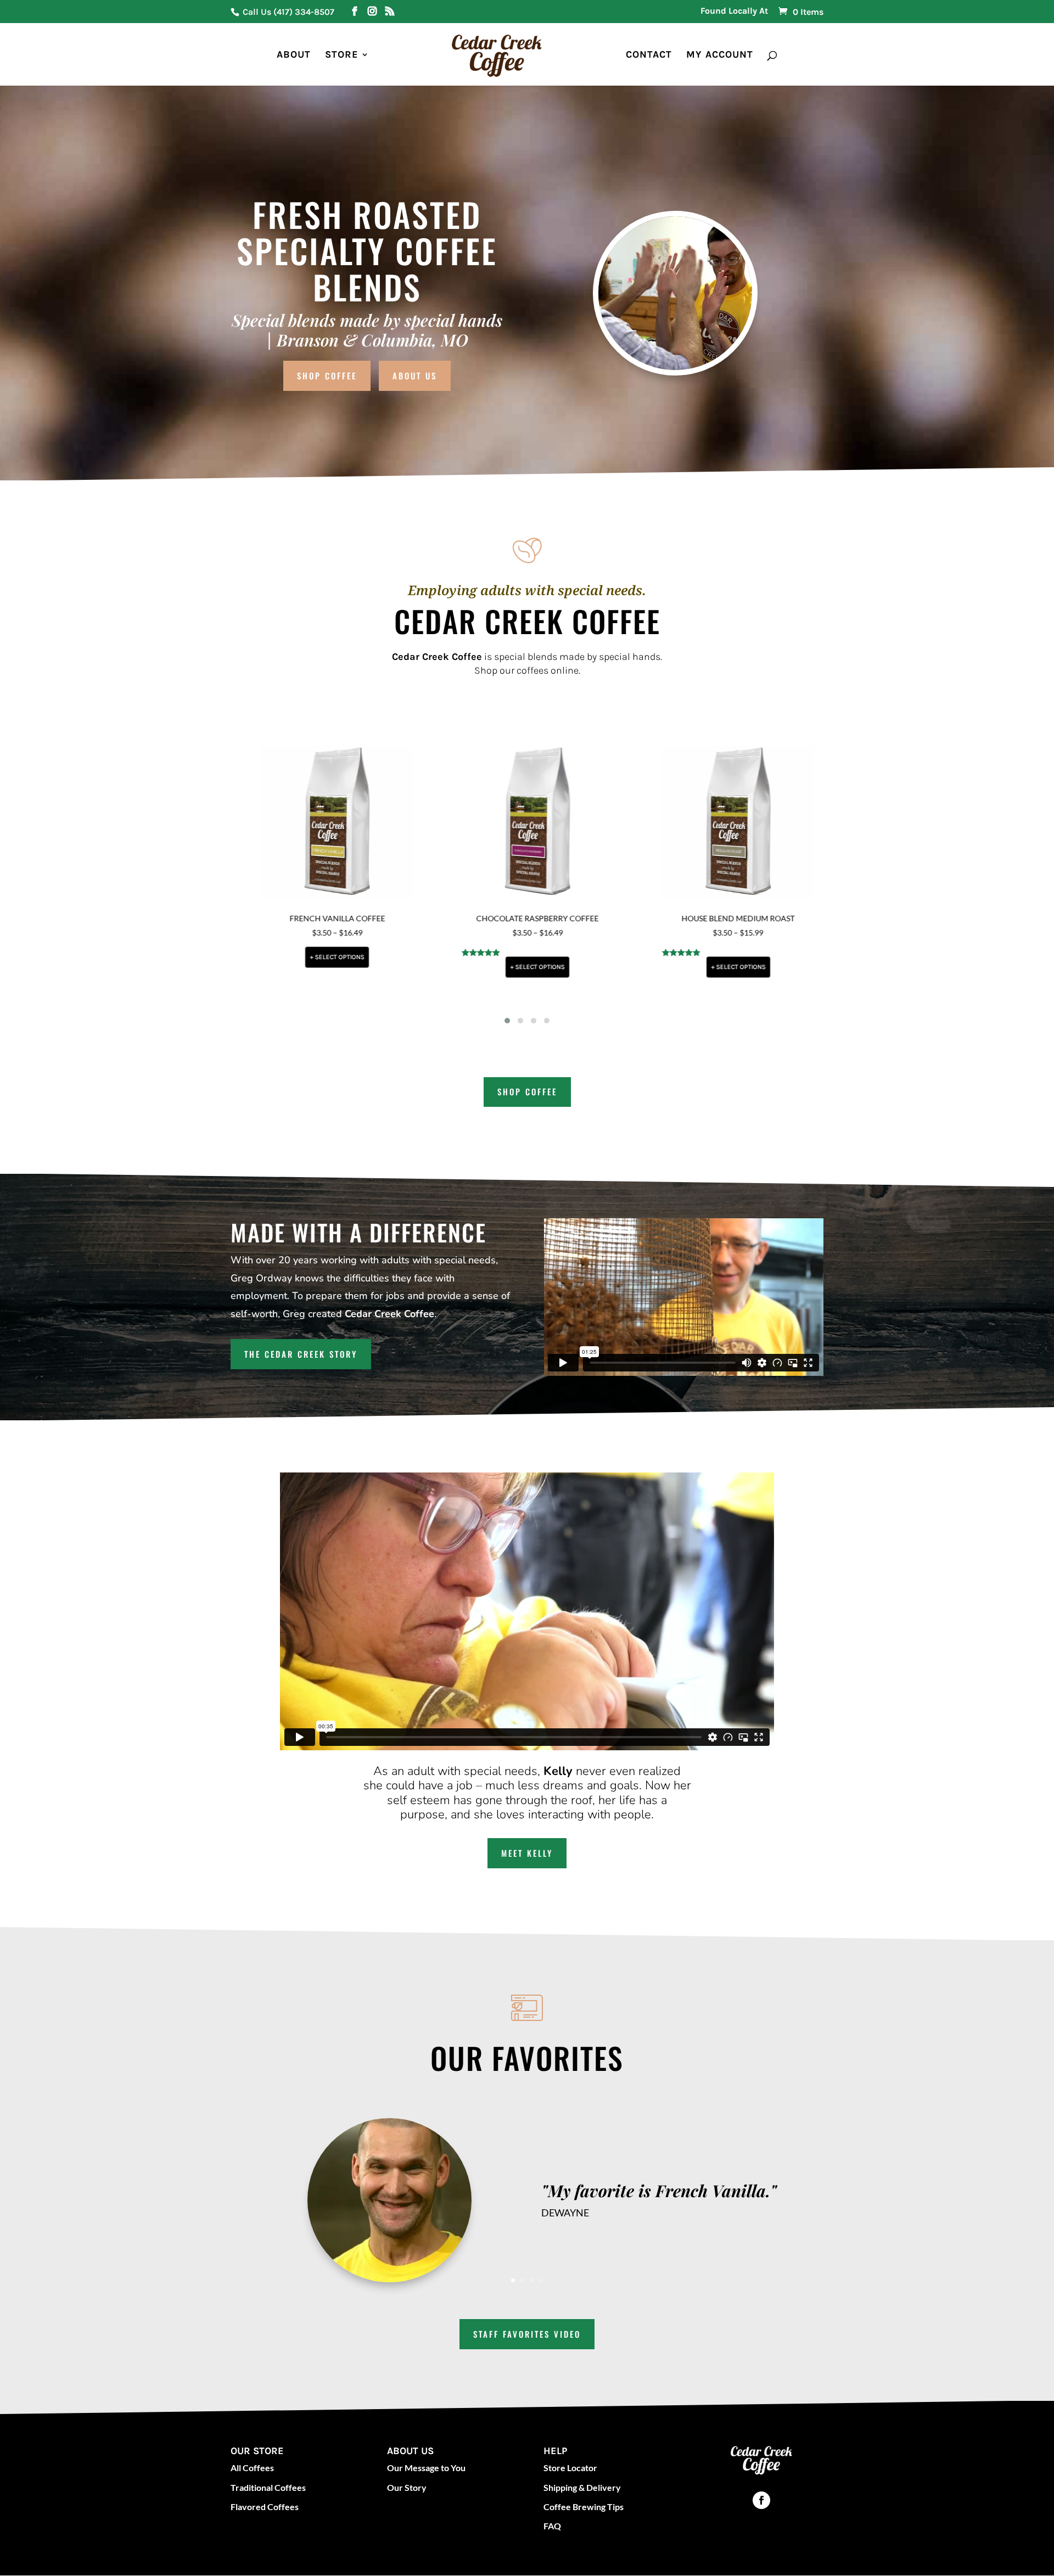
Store (342, 55)
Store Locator (570, 2468)
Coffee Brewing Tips (584, 2507)
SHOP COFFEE (527, 1091)
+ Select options (322, 957)
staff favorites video (527, 2334)
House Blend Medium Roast (723, 918)
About (294, 55)
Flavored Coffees (265, 2507)
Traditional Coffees (268, 2487)
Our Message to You (426, 2468)
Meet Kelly (527, 1853)
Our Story (407, 2487)
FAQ (552, 2526)
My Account (720, 55)
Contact (649, 55)
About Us (415, 376)
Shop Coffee (327, 376)
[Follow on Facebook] (761, 2500)
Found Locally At (734, 11)
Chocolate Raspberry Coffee (522, 918)
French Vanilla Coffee (322, 918)
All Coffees (252, 2468)
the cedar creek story (301, 1354)
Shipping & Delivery (582, 2487)
